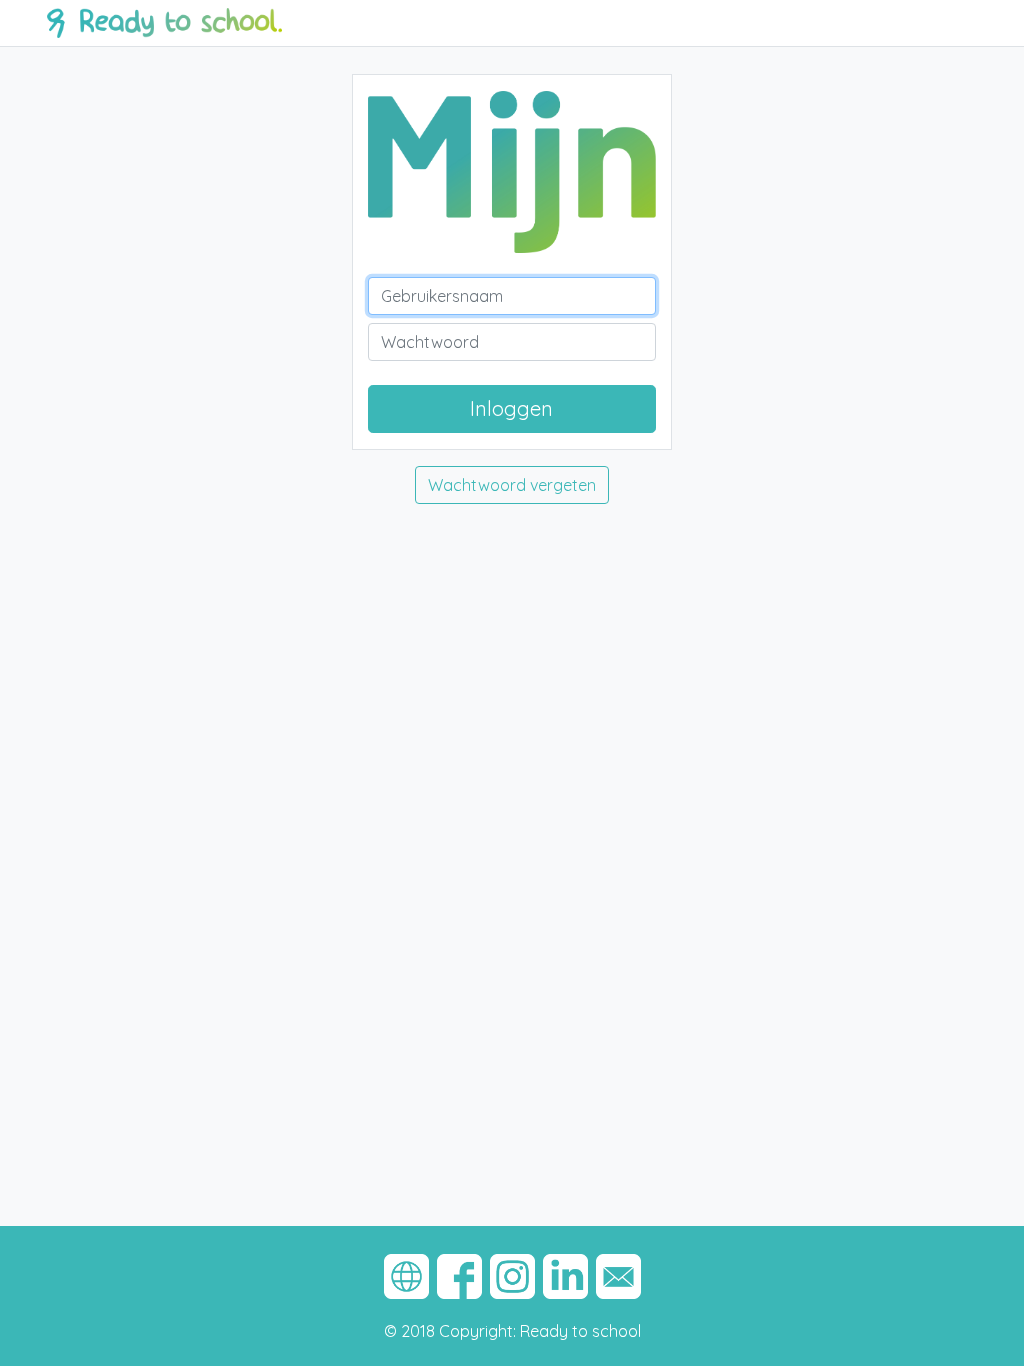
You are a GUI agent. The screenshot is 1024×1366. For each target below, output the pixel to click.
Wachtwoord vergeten (512, 485)
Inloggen (511, 408)
